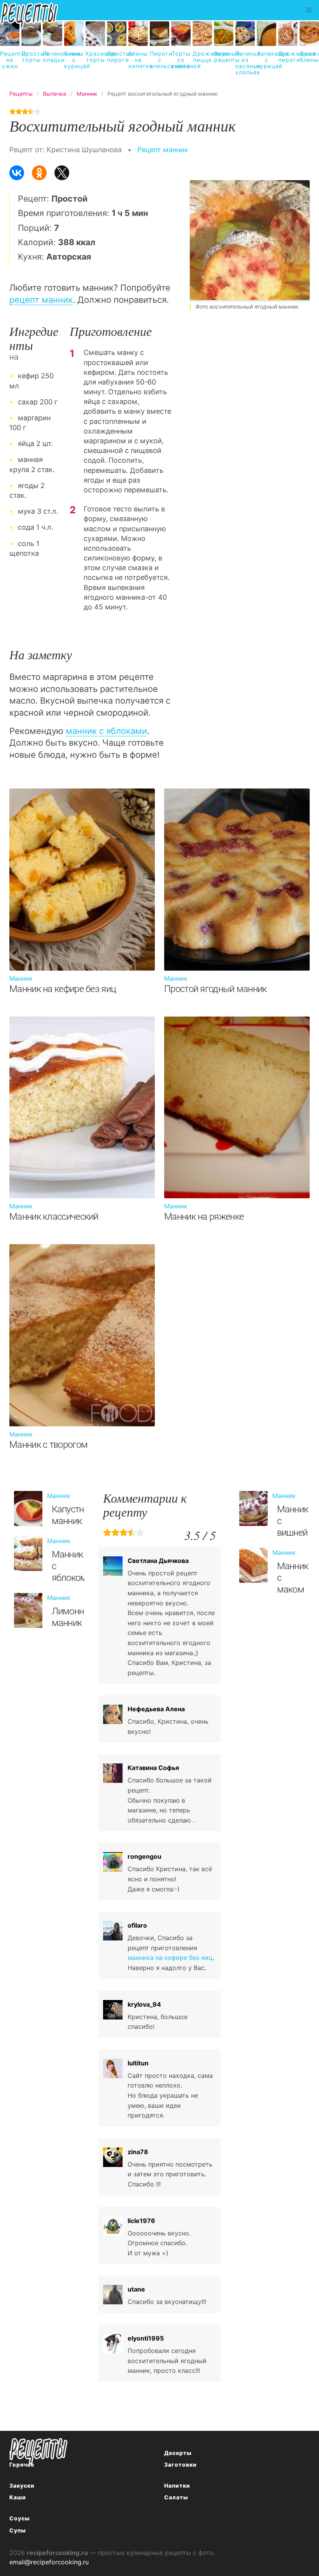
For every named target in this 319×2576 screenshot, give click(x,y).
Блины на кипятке (138, 60)
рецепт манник (41, 300)
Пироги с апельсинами (159, 60)
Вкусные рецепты (224, 57)
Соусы (20, 2518)
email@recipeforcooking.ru (49, 2562)
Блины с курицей (74, 60)
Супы (18, 2530)
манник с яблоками (106, 731)
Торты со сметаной (181, 60)
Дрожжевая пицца (202, 57)
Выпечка (23, 2453)
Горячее (22, 2464)
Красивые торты (95, 57)
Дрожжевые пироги (288, 57)
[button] (309, 10)
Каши (18, 2497)
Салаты (176, 2497)
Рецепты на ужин (10, 60)
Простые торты (31, 57)
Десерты (178, 2453)
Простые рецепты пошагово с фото (39, 2451)
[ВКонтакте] (17, 173)
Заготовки (181, 2464)
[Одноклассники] (39, 173)
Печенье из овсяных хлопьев (245, 63)
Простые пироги (117, 57)
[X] (62, 173)
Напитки (177, 2486)
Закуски (22, 2486)
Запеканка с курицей (266, 60)
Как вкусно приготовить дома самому (29, 16)
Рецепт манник (163, 150)
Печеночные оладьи (53, 57)
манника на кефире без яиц (170, 1958)
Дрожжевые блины (309, 57)
